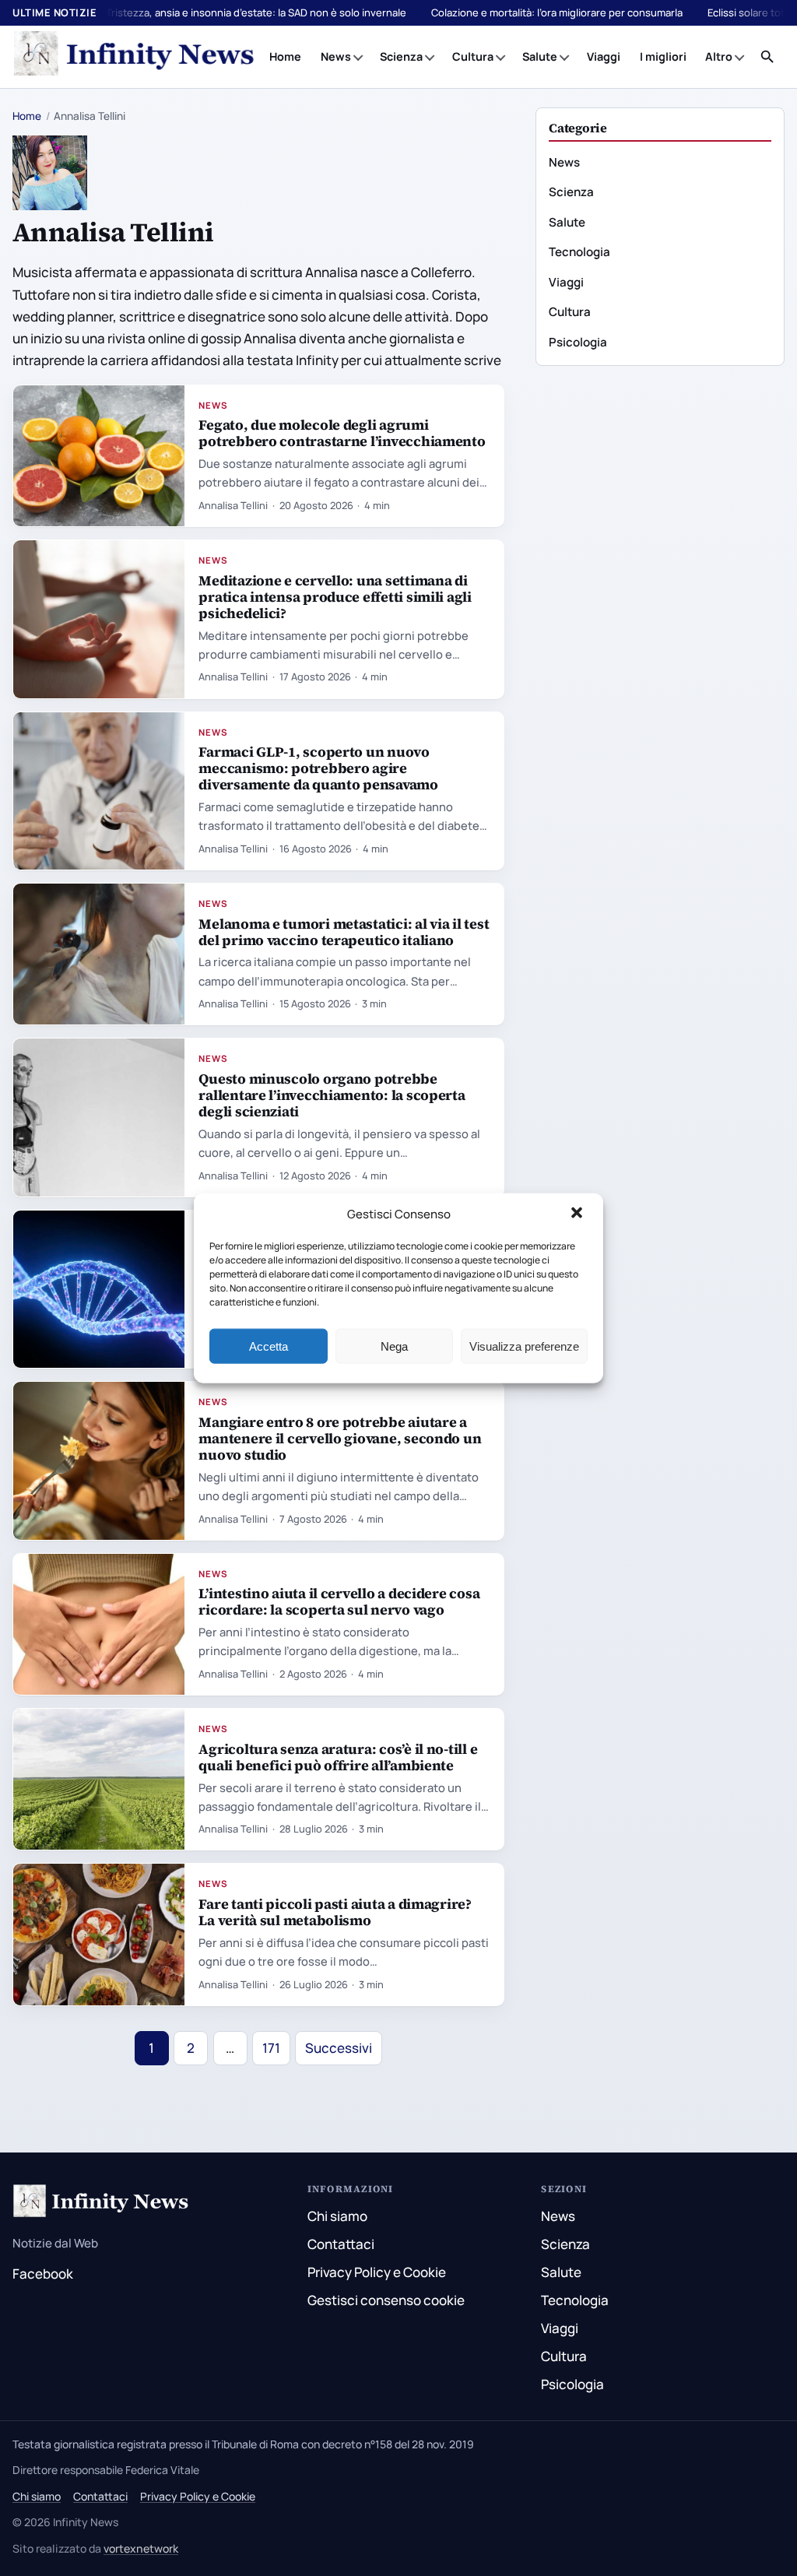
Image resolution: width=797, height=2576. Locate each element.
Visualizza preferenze (524, 1346)
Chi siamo (337, 2216)
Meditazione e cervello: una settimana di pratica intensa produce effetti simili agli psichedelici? (335, 597)
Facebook (43, 2274)
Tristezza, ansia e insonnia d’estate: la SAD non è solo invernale (256, 12)
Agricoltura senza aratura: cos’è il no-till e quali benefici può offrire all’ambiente (338, 1757)
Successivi (339, 2048)
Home (285, 56)
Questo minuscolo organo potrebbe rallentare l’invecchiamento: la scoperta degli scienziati (332, 1095)
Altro (719, 56)
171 (271, 2048)
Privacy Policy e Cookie (377, 2272)
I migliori (663, 56)
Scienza (401, 56)
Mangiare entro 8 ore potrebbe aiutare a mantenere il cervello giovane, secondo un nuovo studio (340, 1438)
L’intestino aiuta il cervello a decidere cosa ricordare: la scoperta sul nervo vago (339, 1601)
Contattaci (341, 2244)
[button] (578, 1214)
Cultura (473, 56)
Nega (394, 1346)
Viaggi (604, 56)
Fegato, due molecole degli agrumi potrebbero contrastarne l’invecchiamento (342, 433)
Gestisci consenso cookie (386, 2300)
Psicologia (578, 342)
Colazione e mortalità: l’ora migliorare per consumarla (557, 12)
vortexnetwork (141, 2548)
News (336, 56)
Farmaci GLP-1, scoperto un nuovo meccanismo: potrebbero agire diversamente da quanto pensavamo (318, 768)
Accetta (269, 1346)
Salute (540, 56)
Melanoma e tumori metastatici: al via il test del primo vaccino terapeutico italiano (344, 932)
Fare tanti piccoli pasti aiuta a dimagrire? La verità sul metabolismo (335, 1912)
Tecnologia (579, 252)
